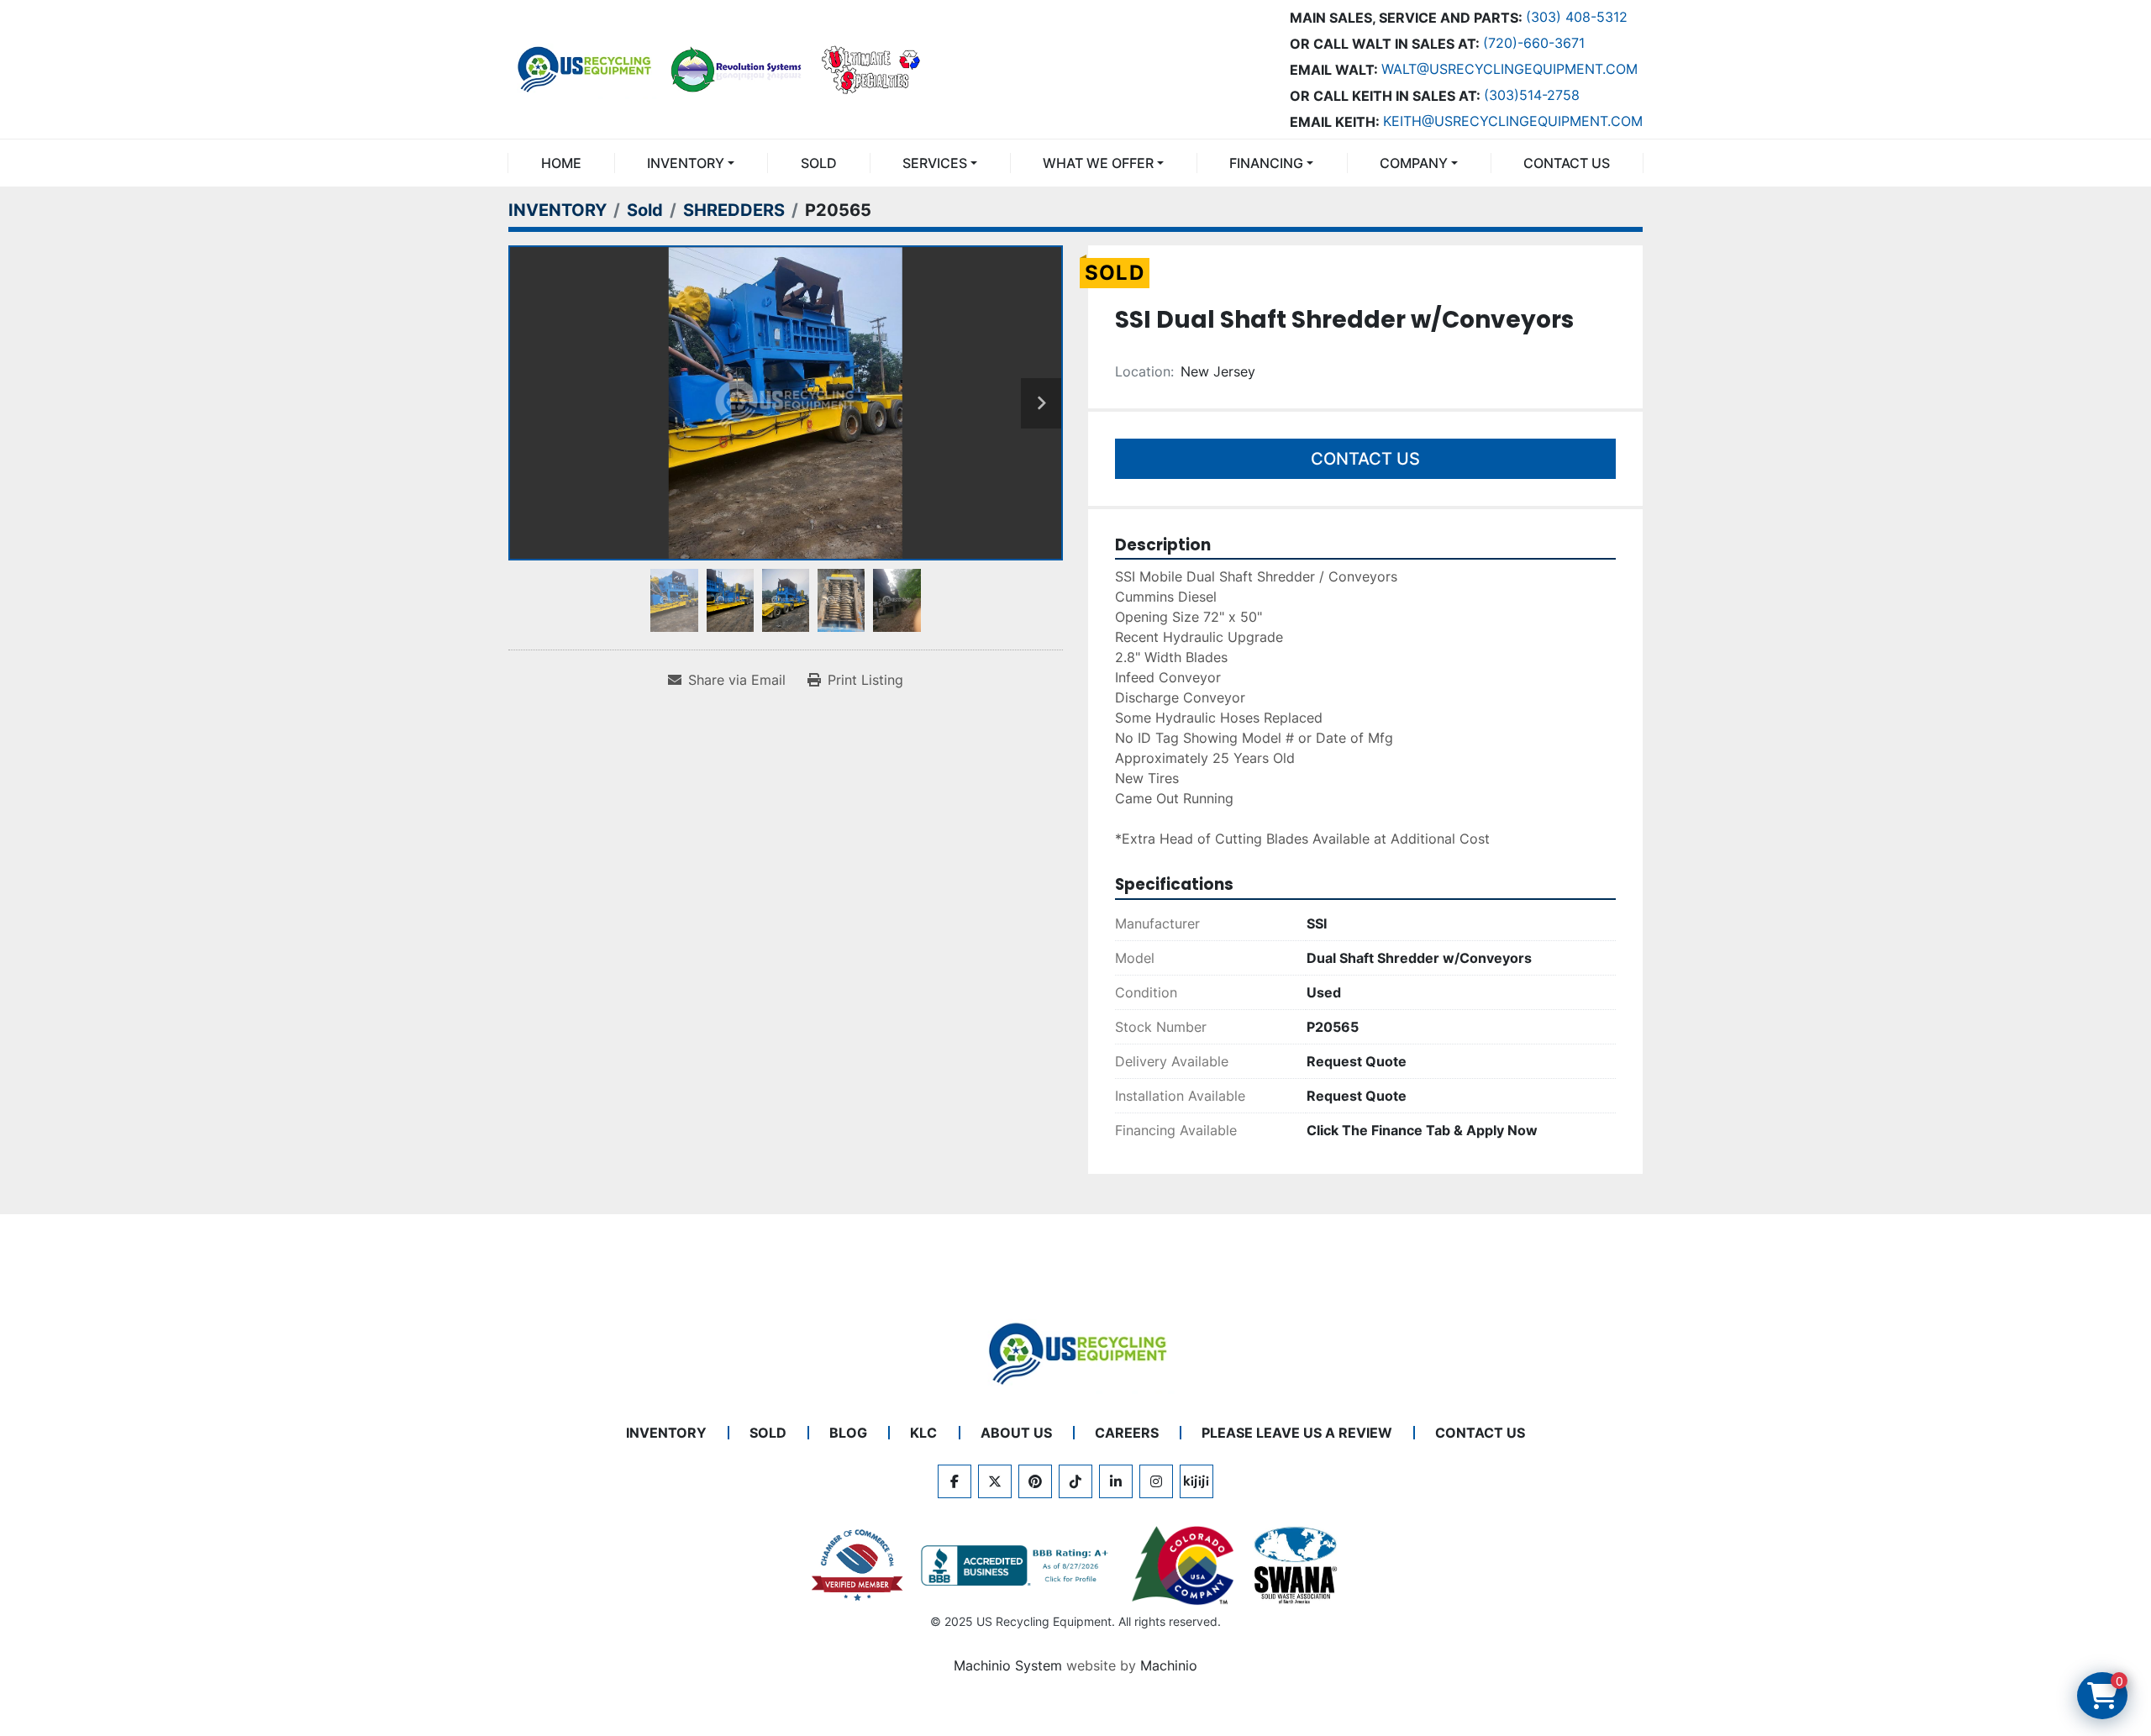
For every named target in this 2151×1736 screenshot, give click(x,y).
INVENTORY (686, 163)
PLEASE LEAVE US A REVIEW (1297, 1433)
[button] (691, 163)
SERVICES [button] (935, 163)
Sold (819, 163)
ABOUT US (1016, 1433)
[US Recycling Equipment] (1075, 1352)
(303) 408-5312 (1577, 17)
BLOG (848, 1433)
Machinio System (1008, 1665)
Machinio (1169, 1665)
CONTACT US (1567, 163)
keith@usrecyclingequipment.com (1513, 121)
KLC (923, 1433)
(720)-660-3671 (1534, 43)
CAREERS (1127, 1433)
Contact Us (1365, 459)
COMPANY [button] (1414, 163)
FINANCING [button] (1266, 163)
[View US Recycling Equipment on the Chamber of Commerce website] (858, 1565)
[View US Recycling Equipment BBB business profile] (1018, 1565)
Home (561, 163)
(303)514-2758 (1532, 95)
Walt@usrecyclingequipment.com (1509, 69)
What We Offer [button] (1098, 163)
